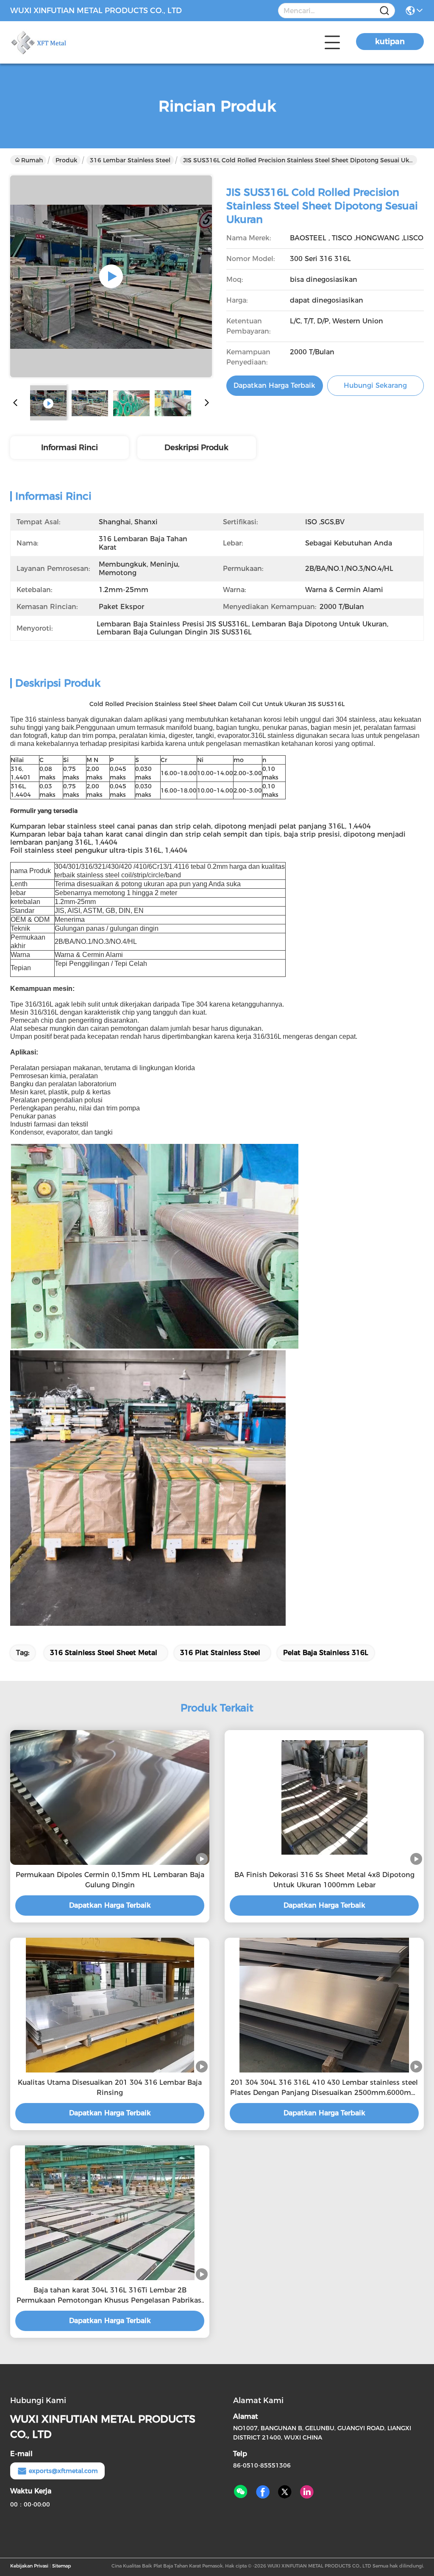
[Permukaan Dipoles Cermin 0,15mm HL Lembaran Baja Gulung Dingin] (110, 1797)
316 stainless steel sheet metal (104, 1653)
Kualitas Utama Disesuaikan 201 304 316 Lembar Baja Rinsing (110, 2088)
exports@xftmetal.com (63, 2471)
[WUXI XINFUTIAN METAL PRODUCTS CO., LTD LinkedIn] (307, 2492)
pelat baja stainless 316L (326, 1653)
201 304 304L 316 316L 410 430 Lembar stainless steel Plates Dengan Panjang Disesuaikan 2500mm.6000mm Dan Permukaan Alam (324, 2088)
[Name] (384, 11)
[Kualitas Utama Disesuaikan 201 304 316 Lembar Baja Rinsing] (110, 2005)
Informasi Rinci (70, 448)
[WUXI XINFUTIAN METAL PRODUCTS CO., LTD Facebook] (263, 2492)
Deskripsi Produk (196, 448)
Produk (66, 160)
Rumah (32, 160)
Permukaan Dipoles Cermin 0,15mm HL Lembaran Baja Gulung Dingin (110, 1880)
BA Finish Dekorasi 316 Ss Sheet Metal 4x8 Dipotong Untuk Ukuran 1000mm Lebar (324, 1880)
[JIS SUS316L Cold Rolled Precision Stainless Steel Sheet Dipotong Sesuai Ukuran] (111, 276)
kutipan (390, 42)
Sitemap (61, 2566)
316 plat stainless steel (220, 1653)
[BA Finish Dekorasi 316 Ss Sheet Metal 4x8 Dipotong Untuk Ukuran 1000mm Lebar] (324, 1797)
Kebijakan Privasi (29, 2566)
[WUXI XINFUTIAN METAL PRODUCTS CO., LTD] (57, 42)
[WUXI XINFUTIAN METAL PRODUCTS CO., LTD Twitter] (285, 2492)
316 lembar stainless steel (130, 160)
